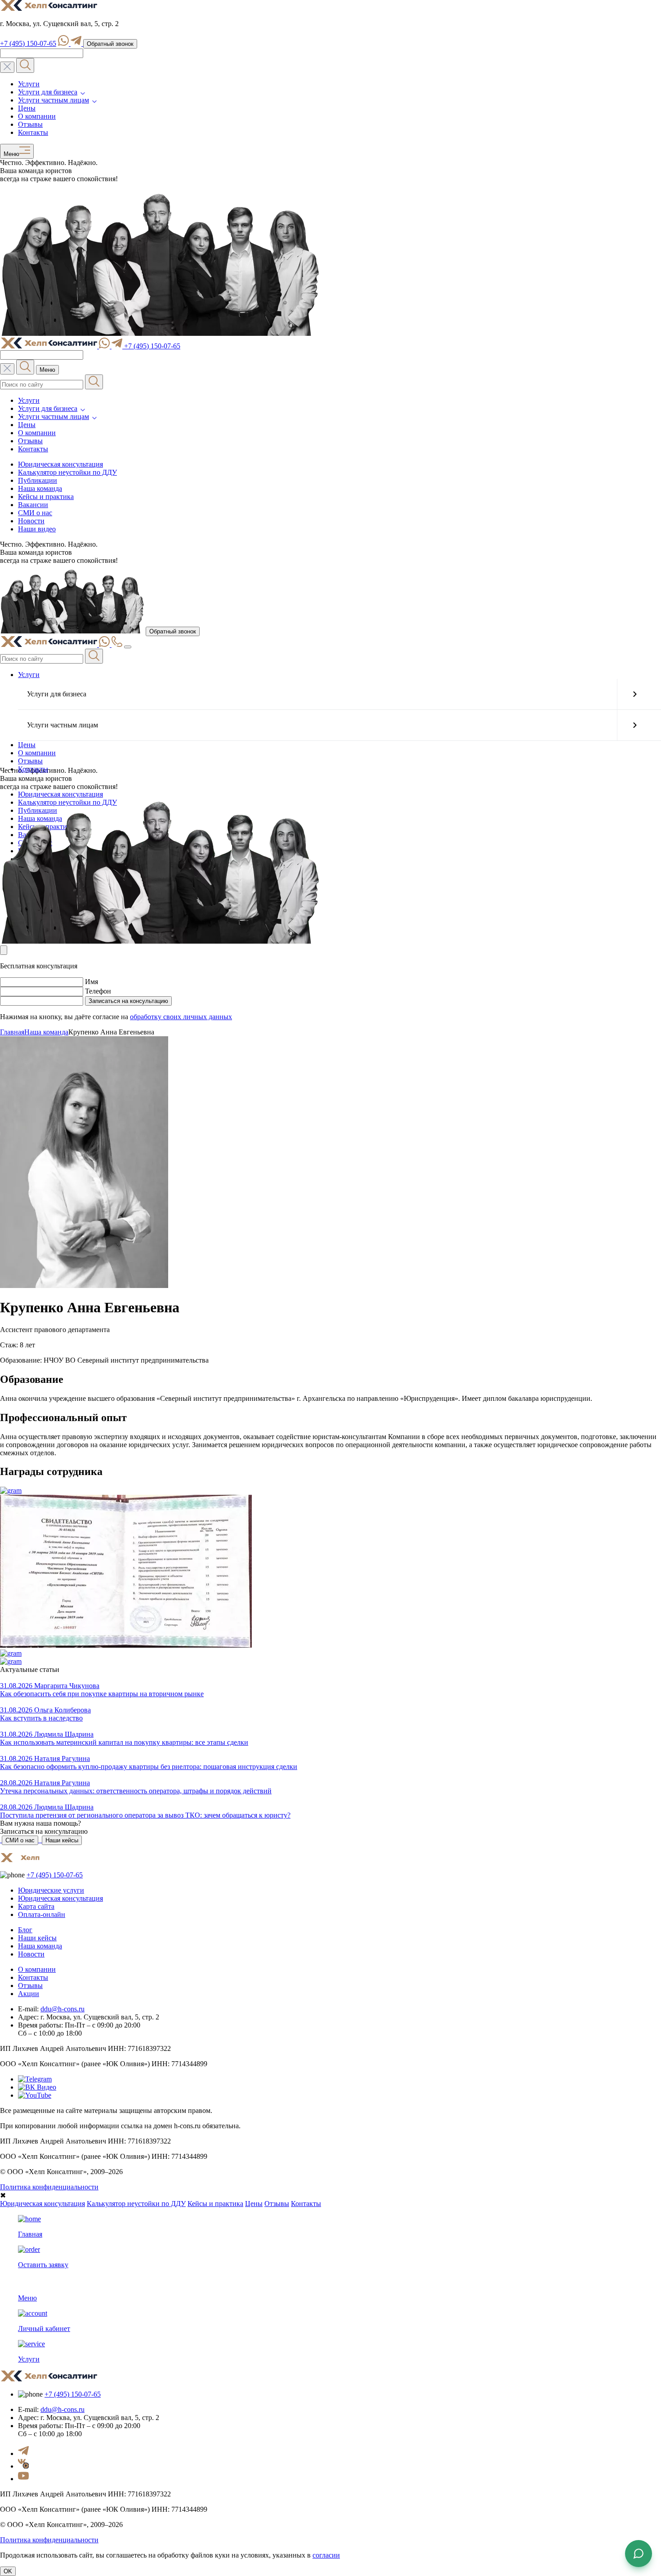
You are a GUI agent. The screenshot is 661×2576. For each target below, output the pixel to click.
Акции (29, 1994)
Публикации (38, 480)
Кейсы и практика (46, 497)
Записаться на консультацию (128, 1001)
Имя (92, 982)
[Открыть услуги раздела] (634, 694)
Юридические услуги (51, 1890)
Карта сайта (36, 1906)
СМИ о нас (35, 513)
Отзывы (30, 124)
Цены (27, 108)
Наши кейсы (62, 1840)
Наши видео (37, 529)
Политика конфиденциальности (49, 2187)
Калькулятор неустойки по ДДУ (67, 472)
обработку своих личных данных (181, 1017)
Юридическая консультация (60, 464)
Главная (12, 1032)
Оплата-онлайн (42, 1914)
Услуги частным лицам (54, 100)
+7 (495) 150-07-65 (28, 43)
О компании (37, 116)
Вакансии (33, 505)
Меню (10, 155)
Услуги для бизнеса (48, 92)
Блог (25, 1930)
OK (8, 2571)
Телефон (98, 991)
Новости (31, 521)
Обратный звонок (110, 44)
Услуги (29, 84)
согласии (326, 2555)
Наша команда (40, 488)
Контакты (33, 132)
